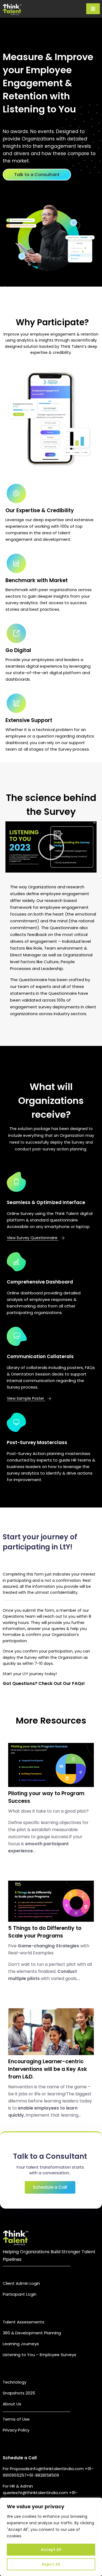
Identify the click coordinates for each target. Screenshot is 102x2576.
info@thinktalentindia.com (58, 2469)
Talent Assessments (24, 2322)
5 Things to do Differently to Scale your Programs (45, 1932)
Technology (15, 2382)
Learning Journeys (21, 2344)
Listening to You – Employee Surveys (39, 2355)
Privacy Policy (16, 2430)
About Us (12, 2404)
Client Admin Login (21, 2283)
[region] (51, 2537)
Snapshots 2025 (19, 2393)
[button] (51, 847)
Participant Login (20, 2294)
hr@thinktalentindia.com (44, 2493)
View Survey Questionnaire (33, 1238)
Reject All (51, 2564)
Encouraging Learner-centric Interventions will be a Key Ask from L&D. (48, 2069)
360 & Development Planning (32, 2333)
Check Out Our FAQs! (62, 1683)
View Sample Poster (26, 1398)
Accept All (51, 2550)
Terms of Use (16, 2419)
